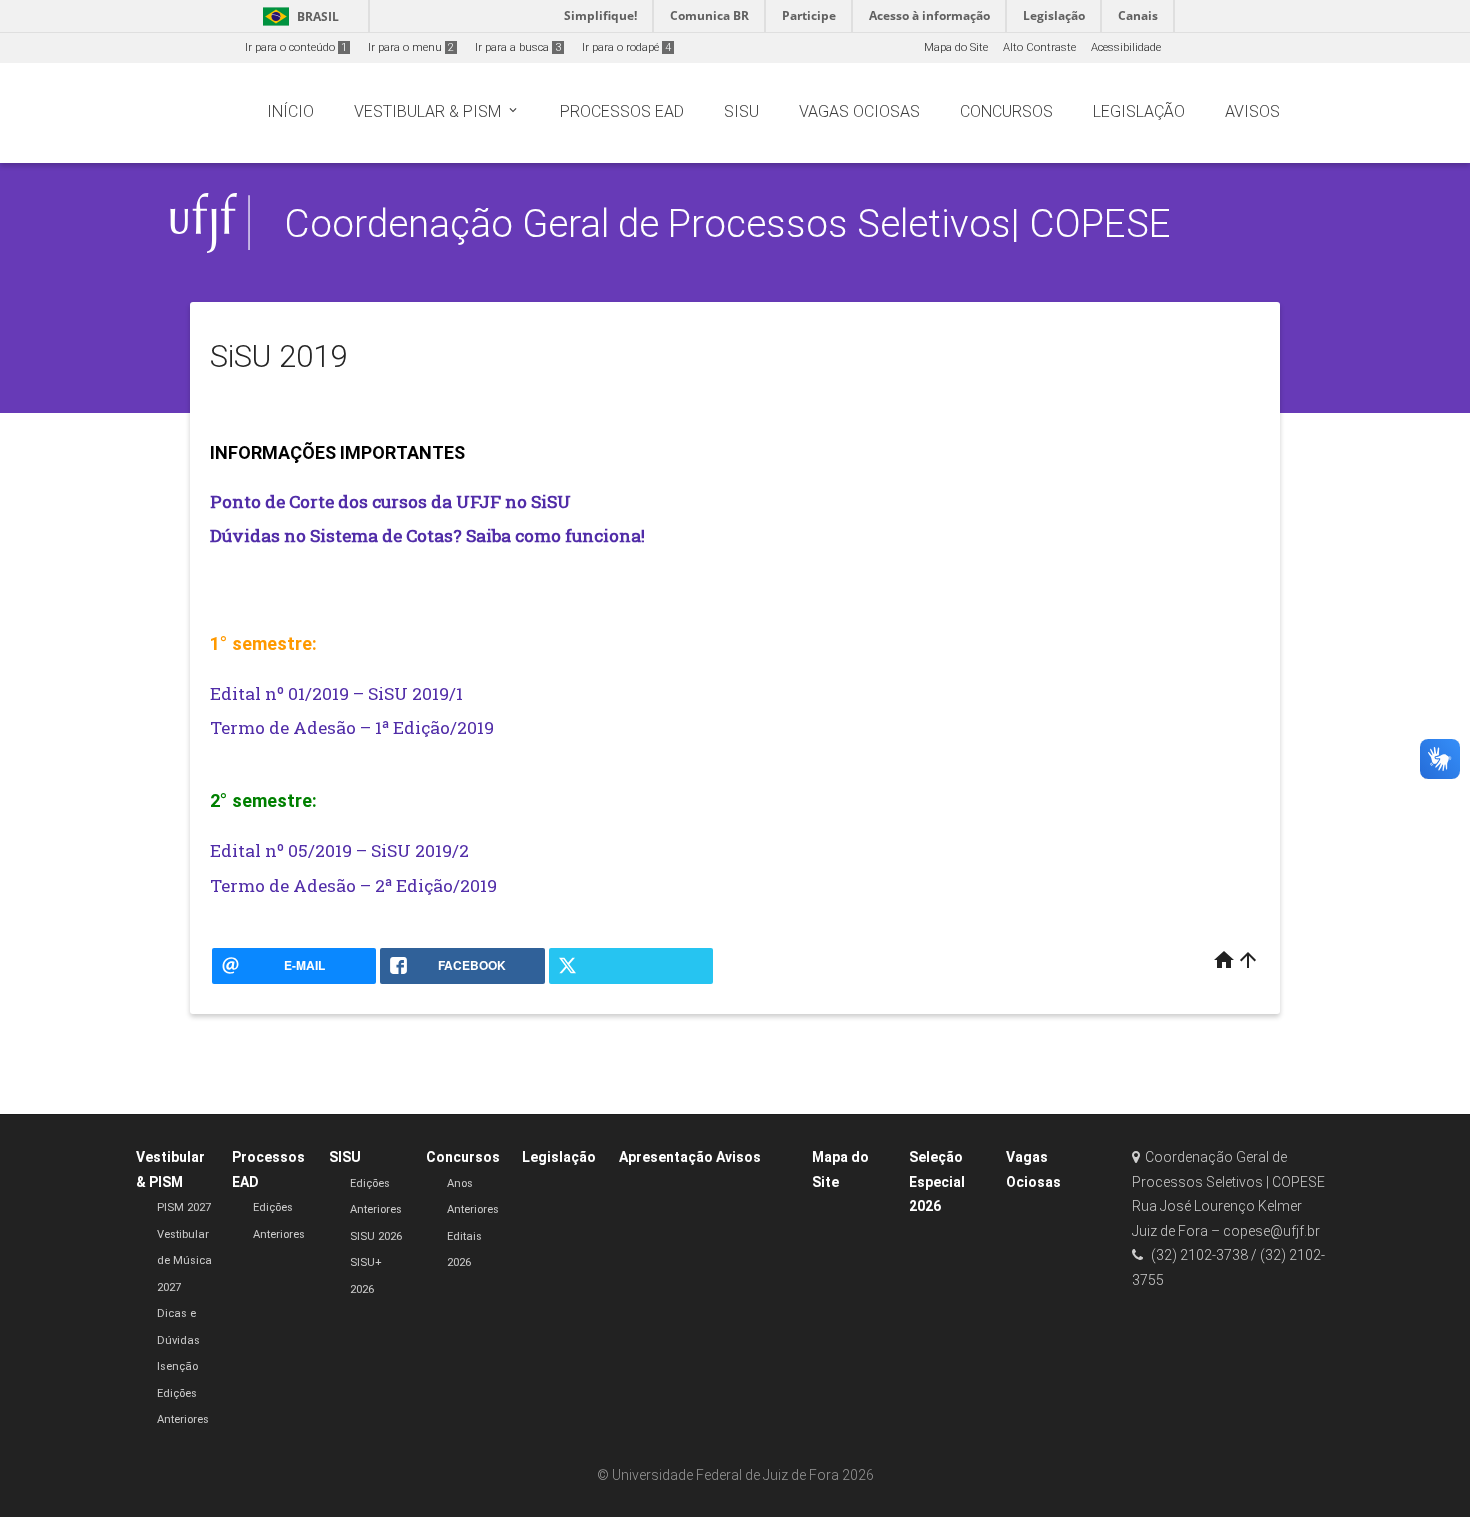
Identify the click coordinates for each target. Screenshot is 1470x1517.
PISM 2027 (184, 1207)
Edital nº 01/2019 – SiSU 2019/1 (336, 693)
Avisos (738, 1157)
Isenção (177, 1366)
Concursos (463, 1157)
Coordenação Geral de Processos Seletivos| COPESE (727, 223)
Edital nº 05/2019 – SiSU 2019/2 (339, 850)
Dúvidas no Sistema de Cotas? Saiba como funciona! (427, 535)
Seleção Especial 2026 (937, 1181)
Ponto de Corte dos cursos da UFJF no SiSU (390, 501)
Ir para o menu (411, 47)
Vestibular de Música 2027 (184, 1261)
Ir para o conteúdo (296, 47)
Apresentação (666, 1157)
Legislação (559, 1157)
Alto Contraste (1039, 47)
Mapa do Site (956, 47)
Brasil (297, 16)
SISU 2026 (376, 1236)
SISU (345, 1157)
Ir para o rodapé (626, 47)
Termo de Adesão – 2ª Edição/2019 (353, 885)
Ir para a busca (518, 47)
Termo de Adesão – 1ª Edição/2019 (352, 727)
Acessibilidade (1126, 47)
